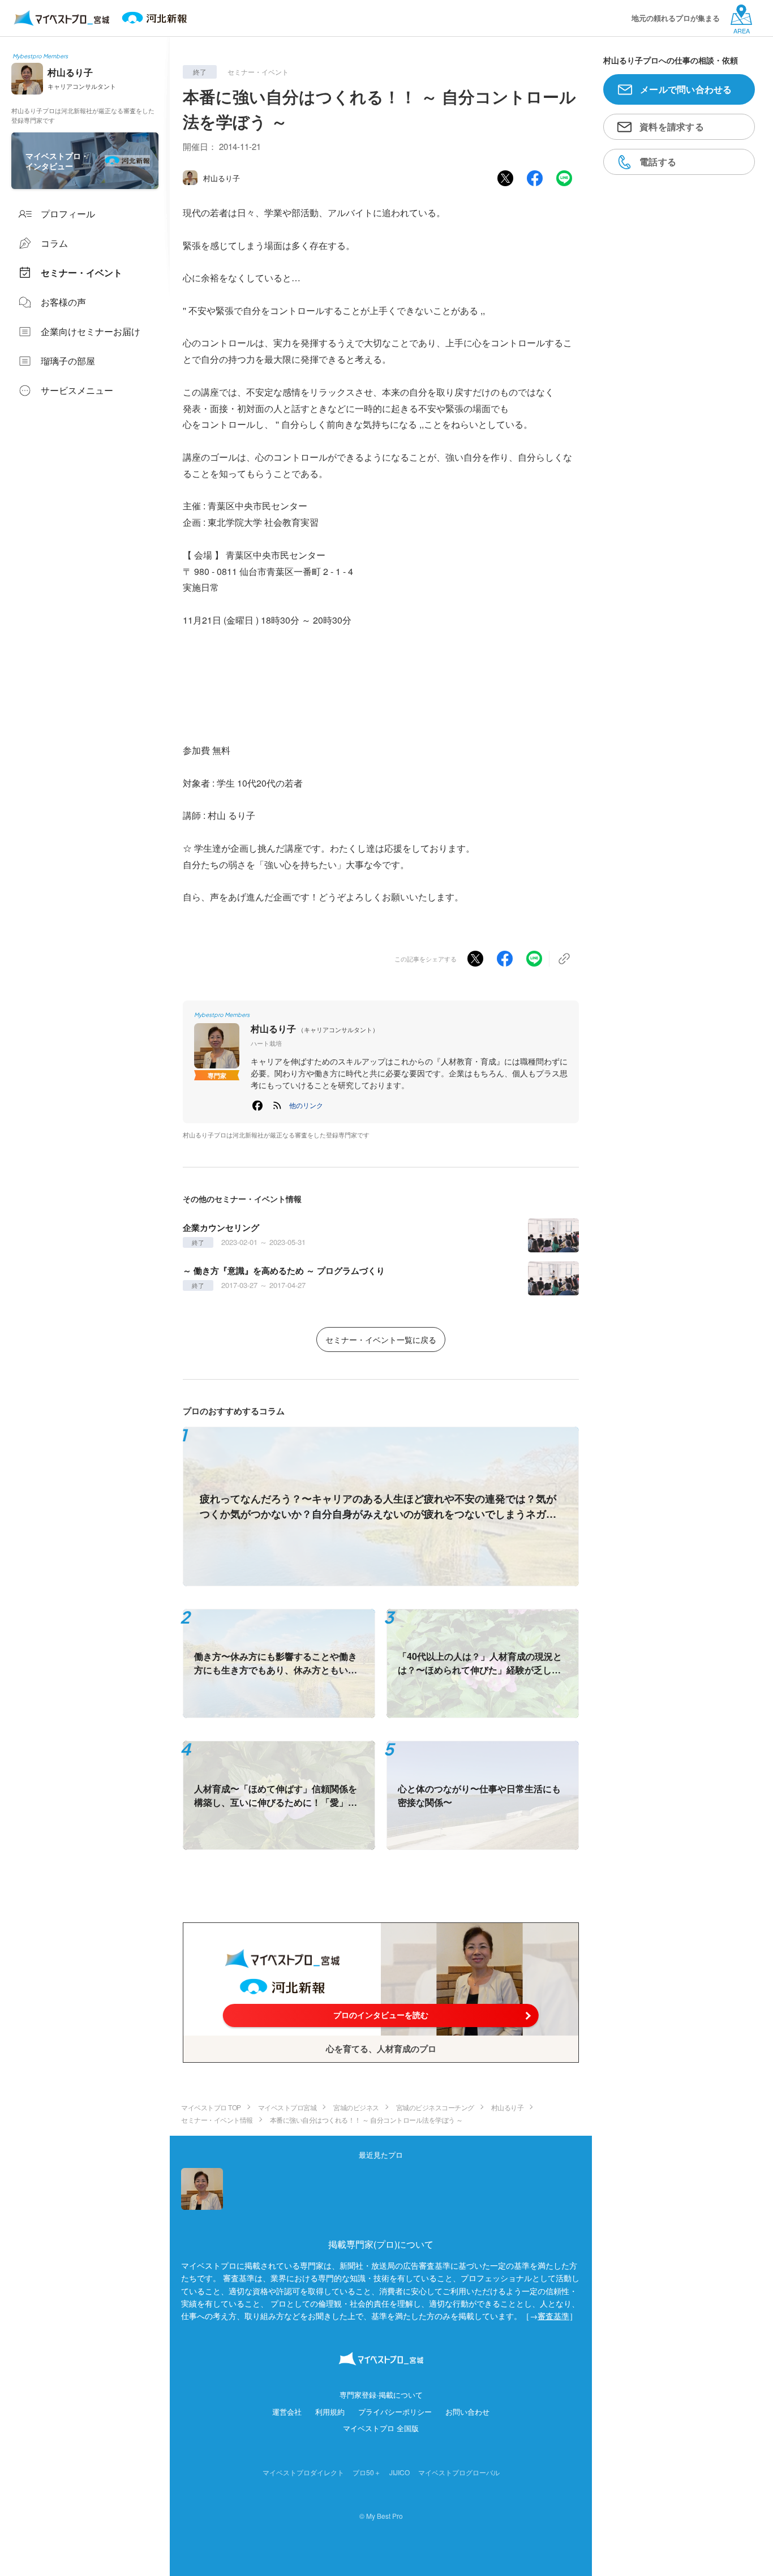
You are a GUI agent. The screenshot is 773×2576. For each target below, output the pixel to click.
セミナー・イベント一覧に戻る (381, 1339)
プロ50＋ (367, 2472)
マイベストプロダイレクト (303, 2472)
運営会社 (287, 2412)
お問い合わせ (467, 2412)
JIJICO (400, 2472)
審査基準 (553, 2316)
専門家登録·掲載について (381, 2395)
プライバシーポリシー (395, 2412)
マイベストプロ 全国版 (381, 2428)
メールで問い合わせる (686, 89)
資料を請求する (672, 126)
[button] (306, 1105)
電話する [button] (658, 162)
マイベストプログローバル (459, 2472)
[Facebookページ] (257, 1105)
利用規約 (330, 2412)
